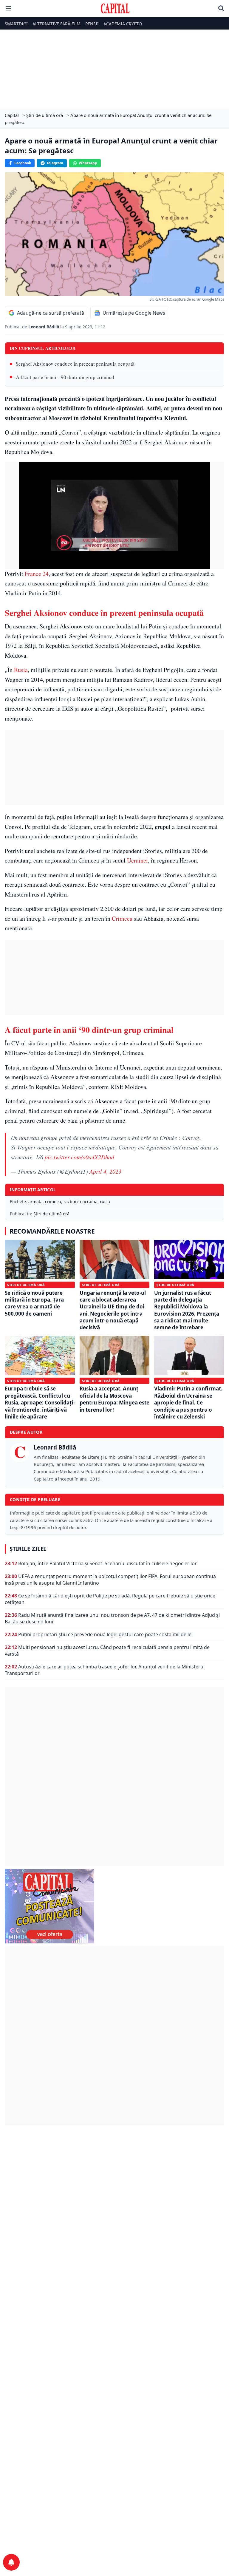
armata (35, 1202)
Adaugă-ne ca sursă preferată (51, 313)
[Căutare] (221, 8)
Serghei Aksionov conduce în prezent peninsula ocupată (75, 364)
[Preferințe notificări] (11, 2562)
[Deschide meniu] (8, 8)
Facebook (23, 163)
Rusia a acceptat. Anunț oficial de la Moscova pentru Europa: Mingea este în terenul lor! (114, 1399)
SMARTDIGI (16, 24)
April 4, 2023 (105, 1171)
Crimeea (122, 918)
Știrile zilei (28, 1549)
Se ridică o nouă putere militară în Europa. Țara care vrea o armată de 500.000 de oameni (34, 1303)
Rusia (21, 670)
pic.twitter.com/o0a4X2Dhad (79, 1157)
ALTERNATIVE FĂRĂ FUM (57, 24)
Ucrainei (137, 860)
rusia (105, 1202)
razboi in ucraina (81, 1202)
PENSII (92, 24)
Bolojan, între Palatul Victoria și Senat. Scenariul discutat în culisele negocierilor (107, 1563)
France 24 (37, 574)
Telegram (55, 163)
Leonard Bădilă (44, 327)
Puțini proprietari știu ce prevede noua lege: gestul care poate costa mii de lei (105, 1634)
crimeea (53, 1202)
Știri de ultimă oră (51, 1214)
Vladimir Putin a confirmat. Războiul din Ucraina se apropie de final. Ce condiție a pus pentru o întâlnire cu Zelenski (188, 1403)
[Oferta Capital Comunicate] (114, 1906)
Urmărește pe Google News (134, 313)
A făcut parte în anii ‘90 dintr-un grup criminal (65, 377)
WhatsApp (88, 163)
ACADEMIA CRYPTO (123, 24)
